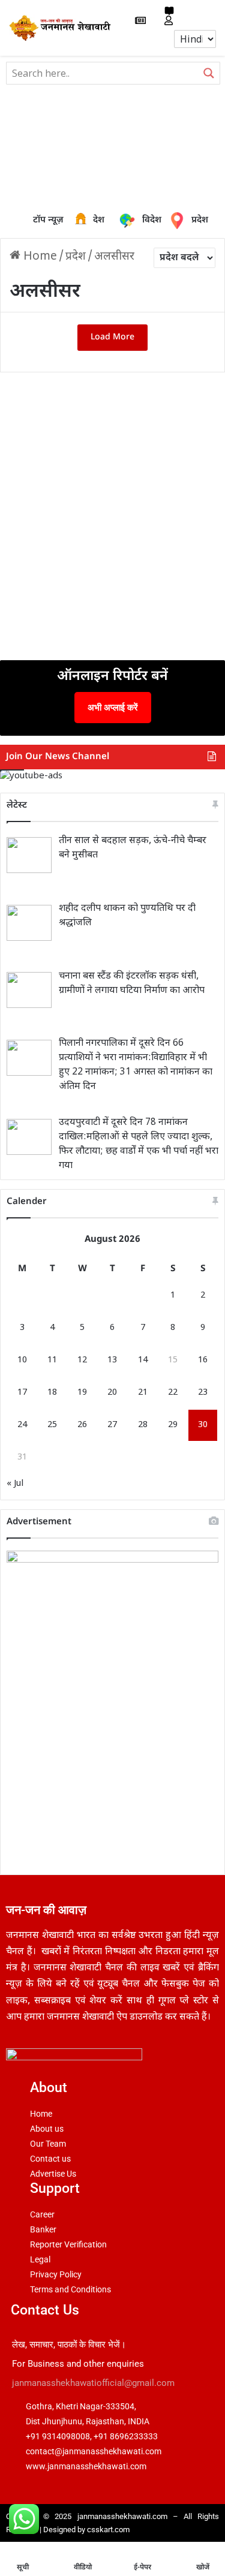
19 (82, 1393)
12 (82, 1360)
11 (52, 1360)
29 (173, 1425)
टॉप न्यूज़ (48, 220)
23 (203, 1393)
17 (22, 1393)
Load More (112, 337)
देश (83, 221)
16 (203, 1360)
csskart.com (108, 2530)
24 (22, 1425)
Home (39, 257)
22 (173, 1393)
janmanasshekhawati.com (122, 2516)
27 (112, 1425)
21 (143, 1393)
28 (143, 1425)
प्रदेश (180, 221)
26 (82, 1425)
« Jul (15, 1484)
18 (52, 1393)
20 (112, 1393)
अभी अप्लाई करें (113, 707)
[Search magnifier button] (209, 73)
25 (52, 1425)
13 (112, 1360)
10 (22, 1360)
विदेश (143, 220)
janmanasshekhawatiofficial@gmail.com (93, 2383)
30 (203, 1425)
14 (143, 1360)
